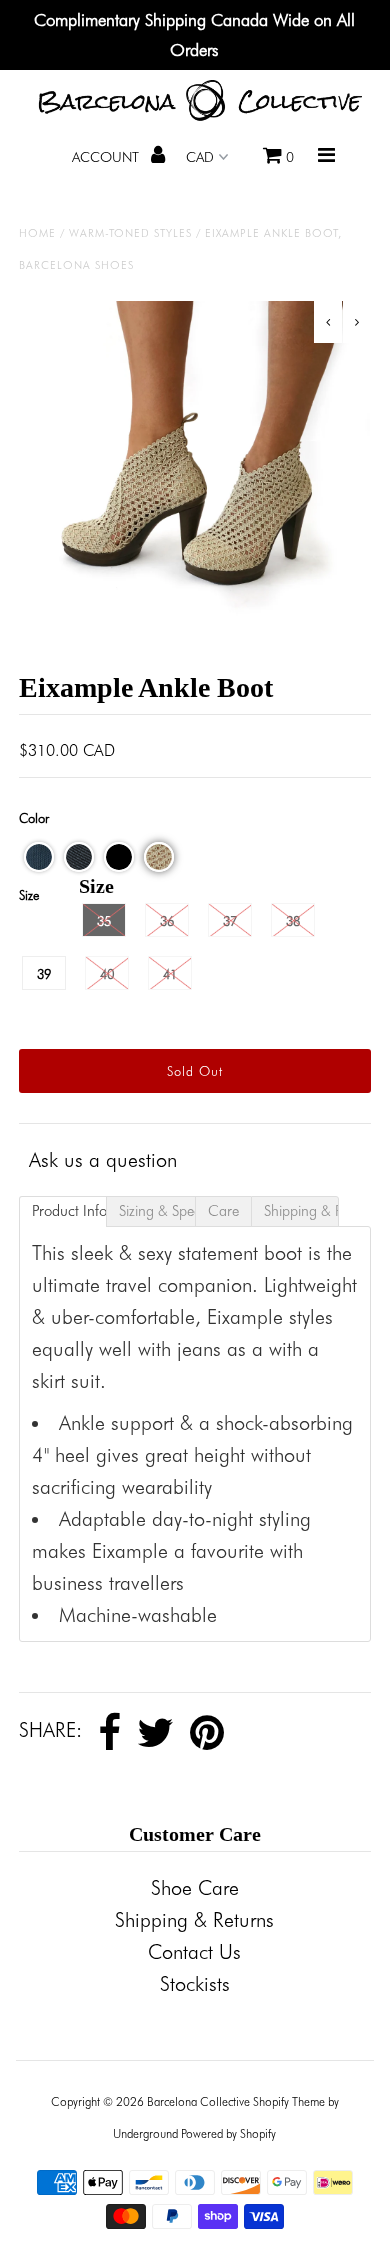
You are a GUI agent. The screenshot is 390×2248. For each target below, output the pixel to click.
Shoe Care (195, 1888)
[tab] (63, 1211)
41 (170, 974)
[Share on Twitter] (155, 1733)
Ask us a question (103, 1160)
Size (29, 895)
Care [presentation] (223, 1211)
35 (104, 921)
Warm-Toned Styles (130, 233)
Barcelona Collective (198, 2101)
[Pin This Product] (207, 1733)
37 (230, 921)
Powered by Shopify (228, 2133)
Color (34, 818)
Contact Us (194, 1952)
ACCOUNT (107, 157)
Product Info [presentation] (69, 1211)
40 (107, 974)
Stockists (195, 1984)
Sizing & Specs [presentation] (157, 1211)
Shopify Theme (289, 2101)
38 (293, 921)
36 (167, 921)
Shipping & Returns (194, 1920)
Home (37, 233)
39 (44, 974)
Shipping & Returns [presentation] (301, 1211)
